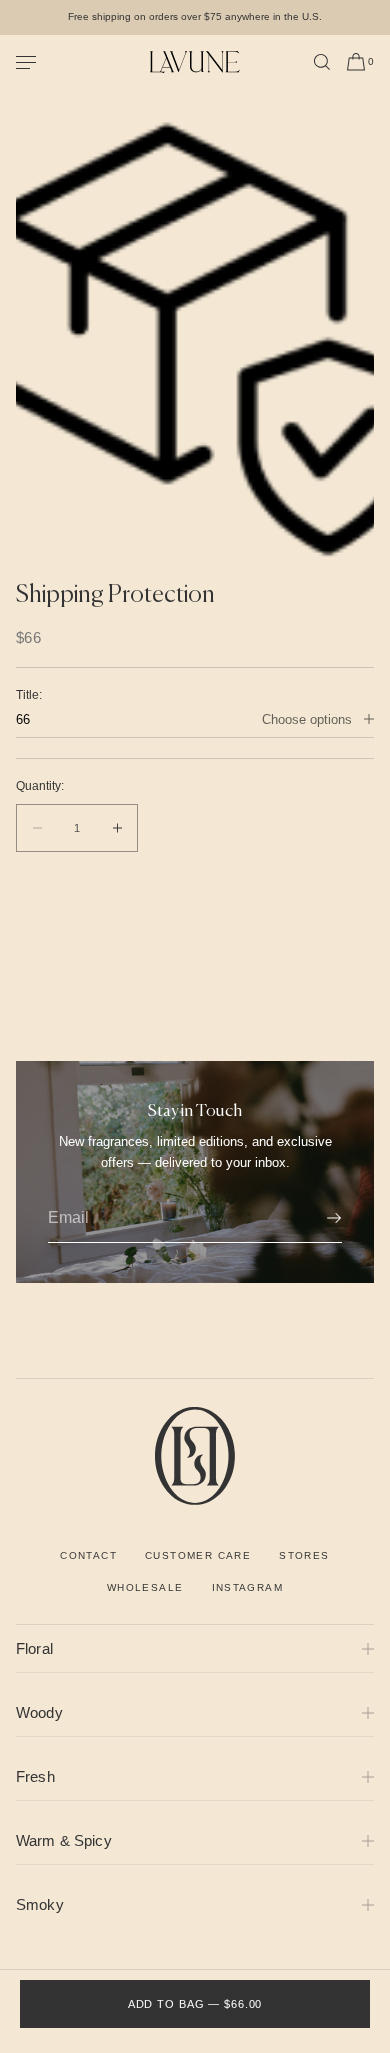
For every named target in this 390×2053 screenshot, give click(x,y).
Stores (304, 1555)
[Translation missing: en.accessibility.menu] (83, 62)
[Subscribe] (317, 1218)
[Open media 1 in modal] (195, 334)
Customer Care (198, 1555)
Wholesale (145, 1587)
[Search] (322, 62)
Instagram (248, 1587)
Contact (88, 1555)
